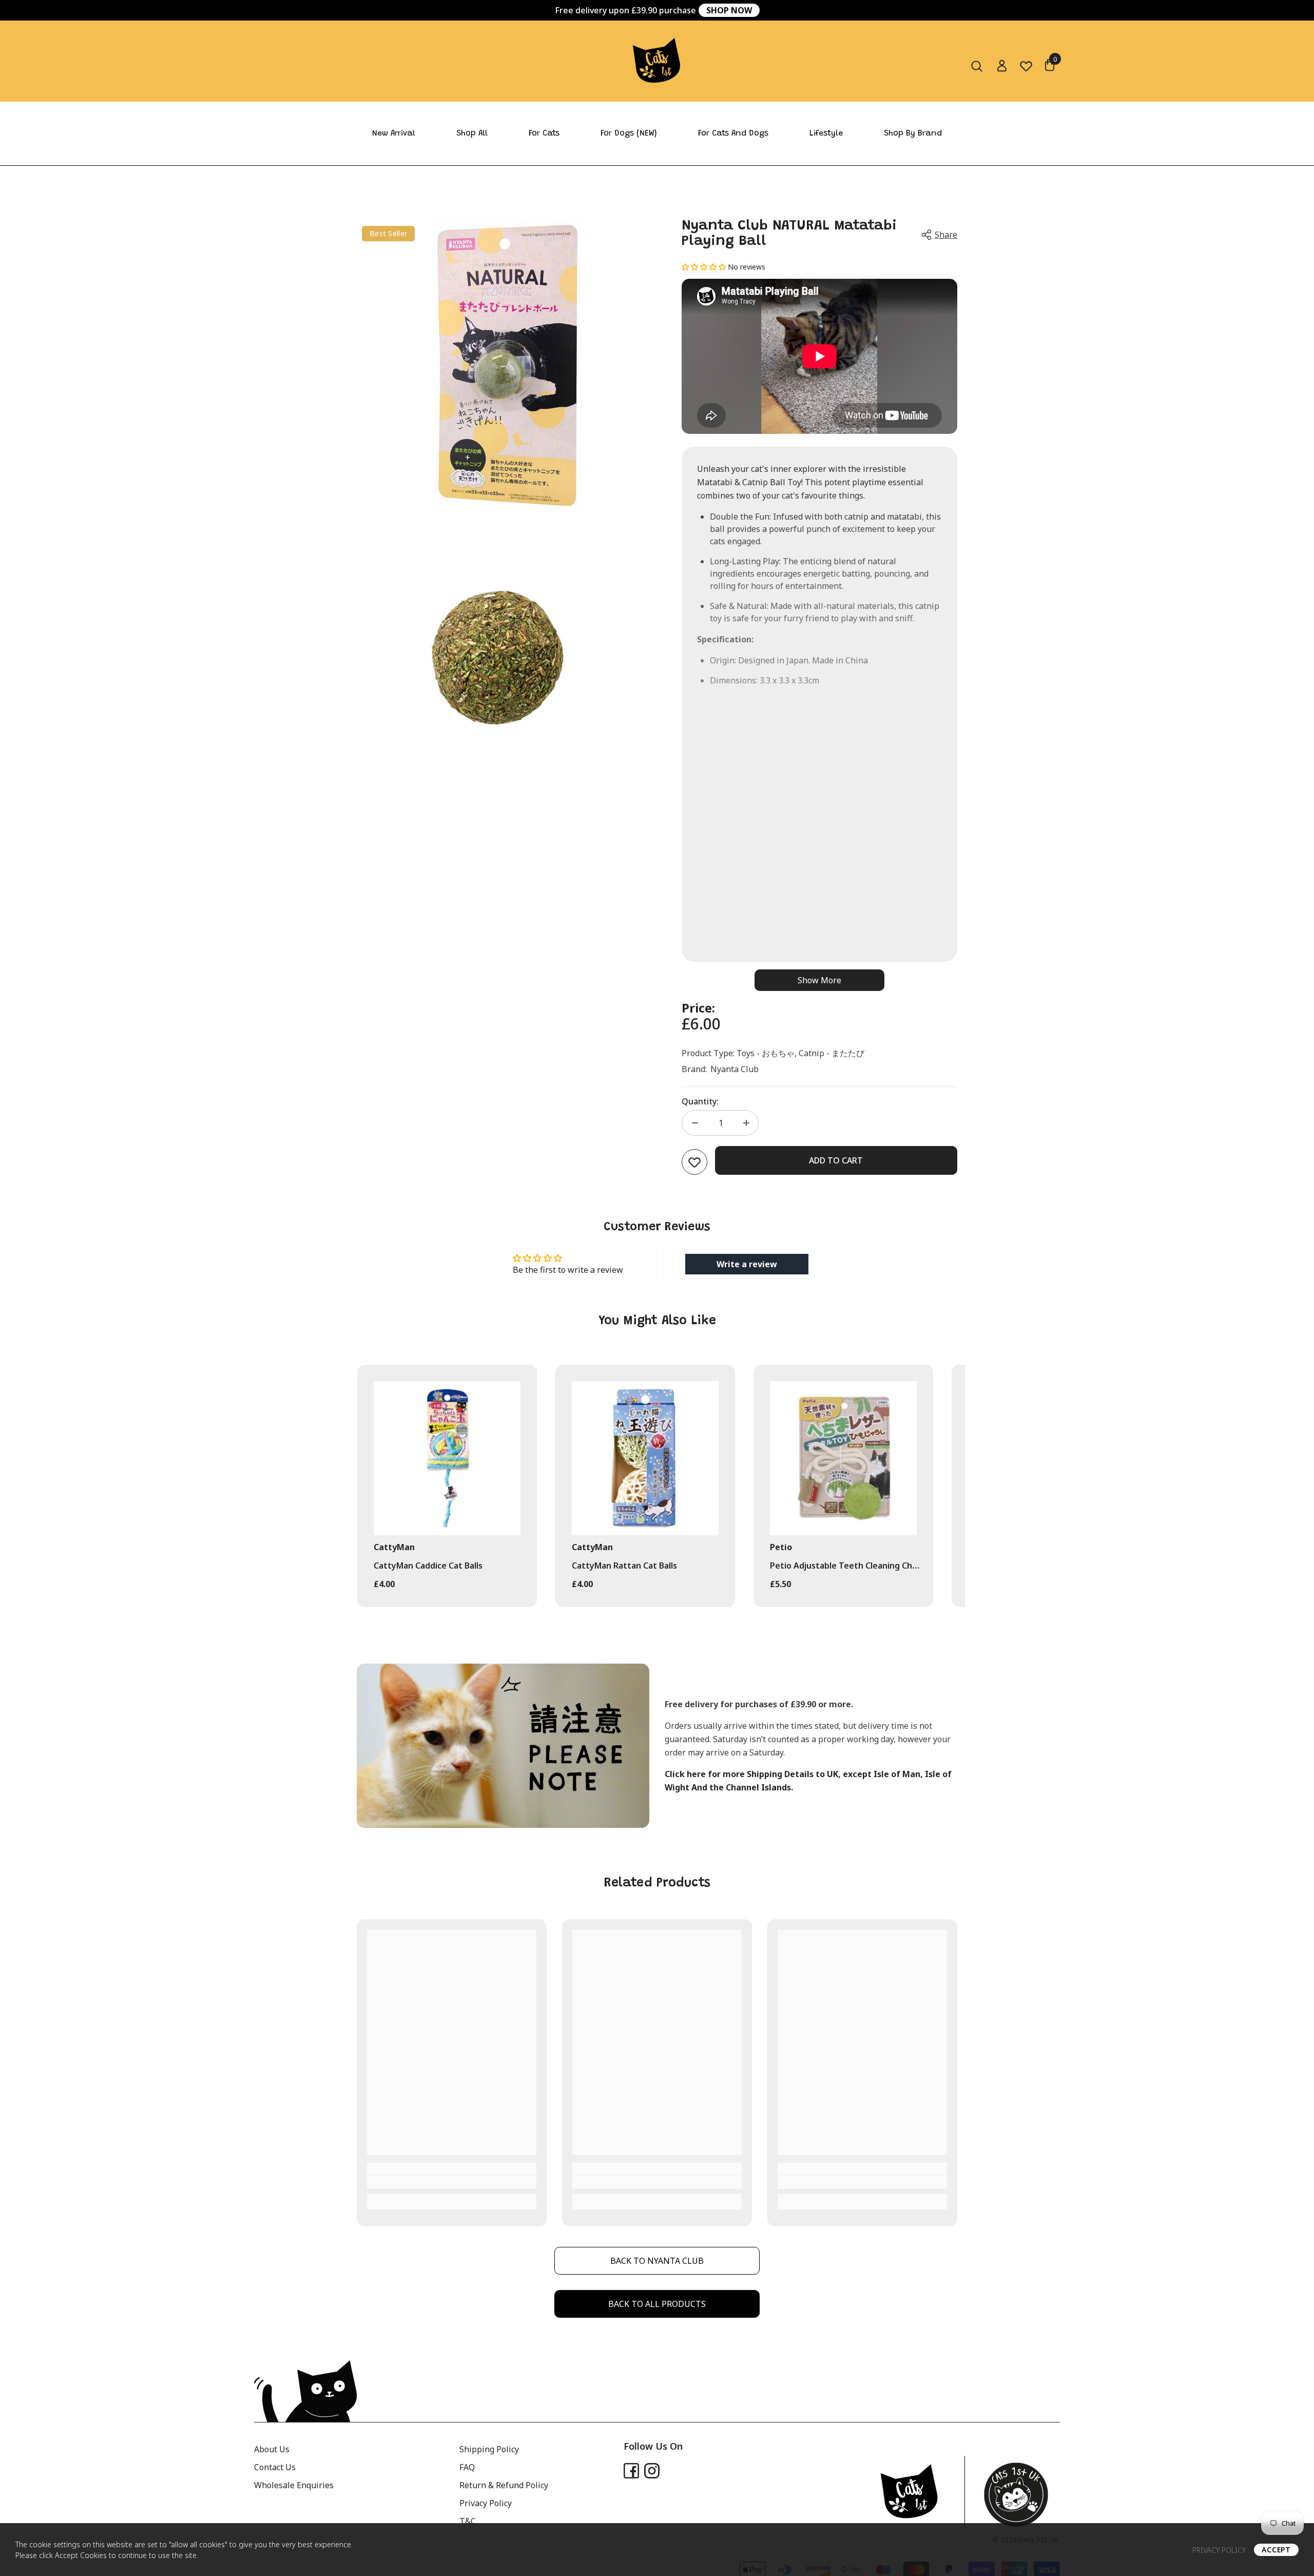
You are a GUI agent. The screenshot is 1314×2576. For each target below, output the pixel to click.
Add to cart (836, 1160)
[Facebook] (631, 2471)
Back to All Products (657, 2304)
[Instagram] (652, 2471)
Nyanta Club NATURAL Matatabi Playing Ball (789, 234)
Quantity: (700, 1101)
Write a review (747, 1264)
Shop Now (729, 10)
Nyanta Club (735, 1069)
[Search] (977, 66)
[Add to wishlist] (694, 1162)
